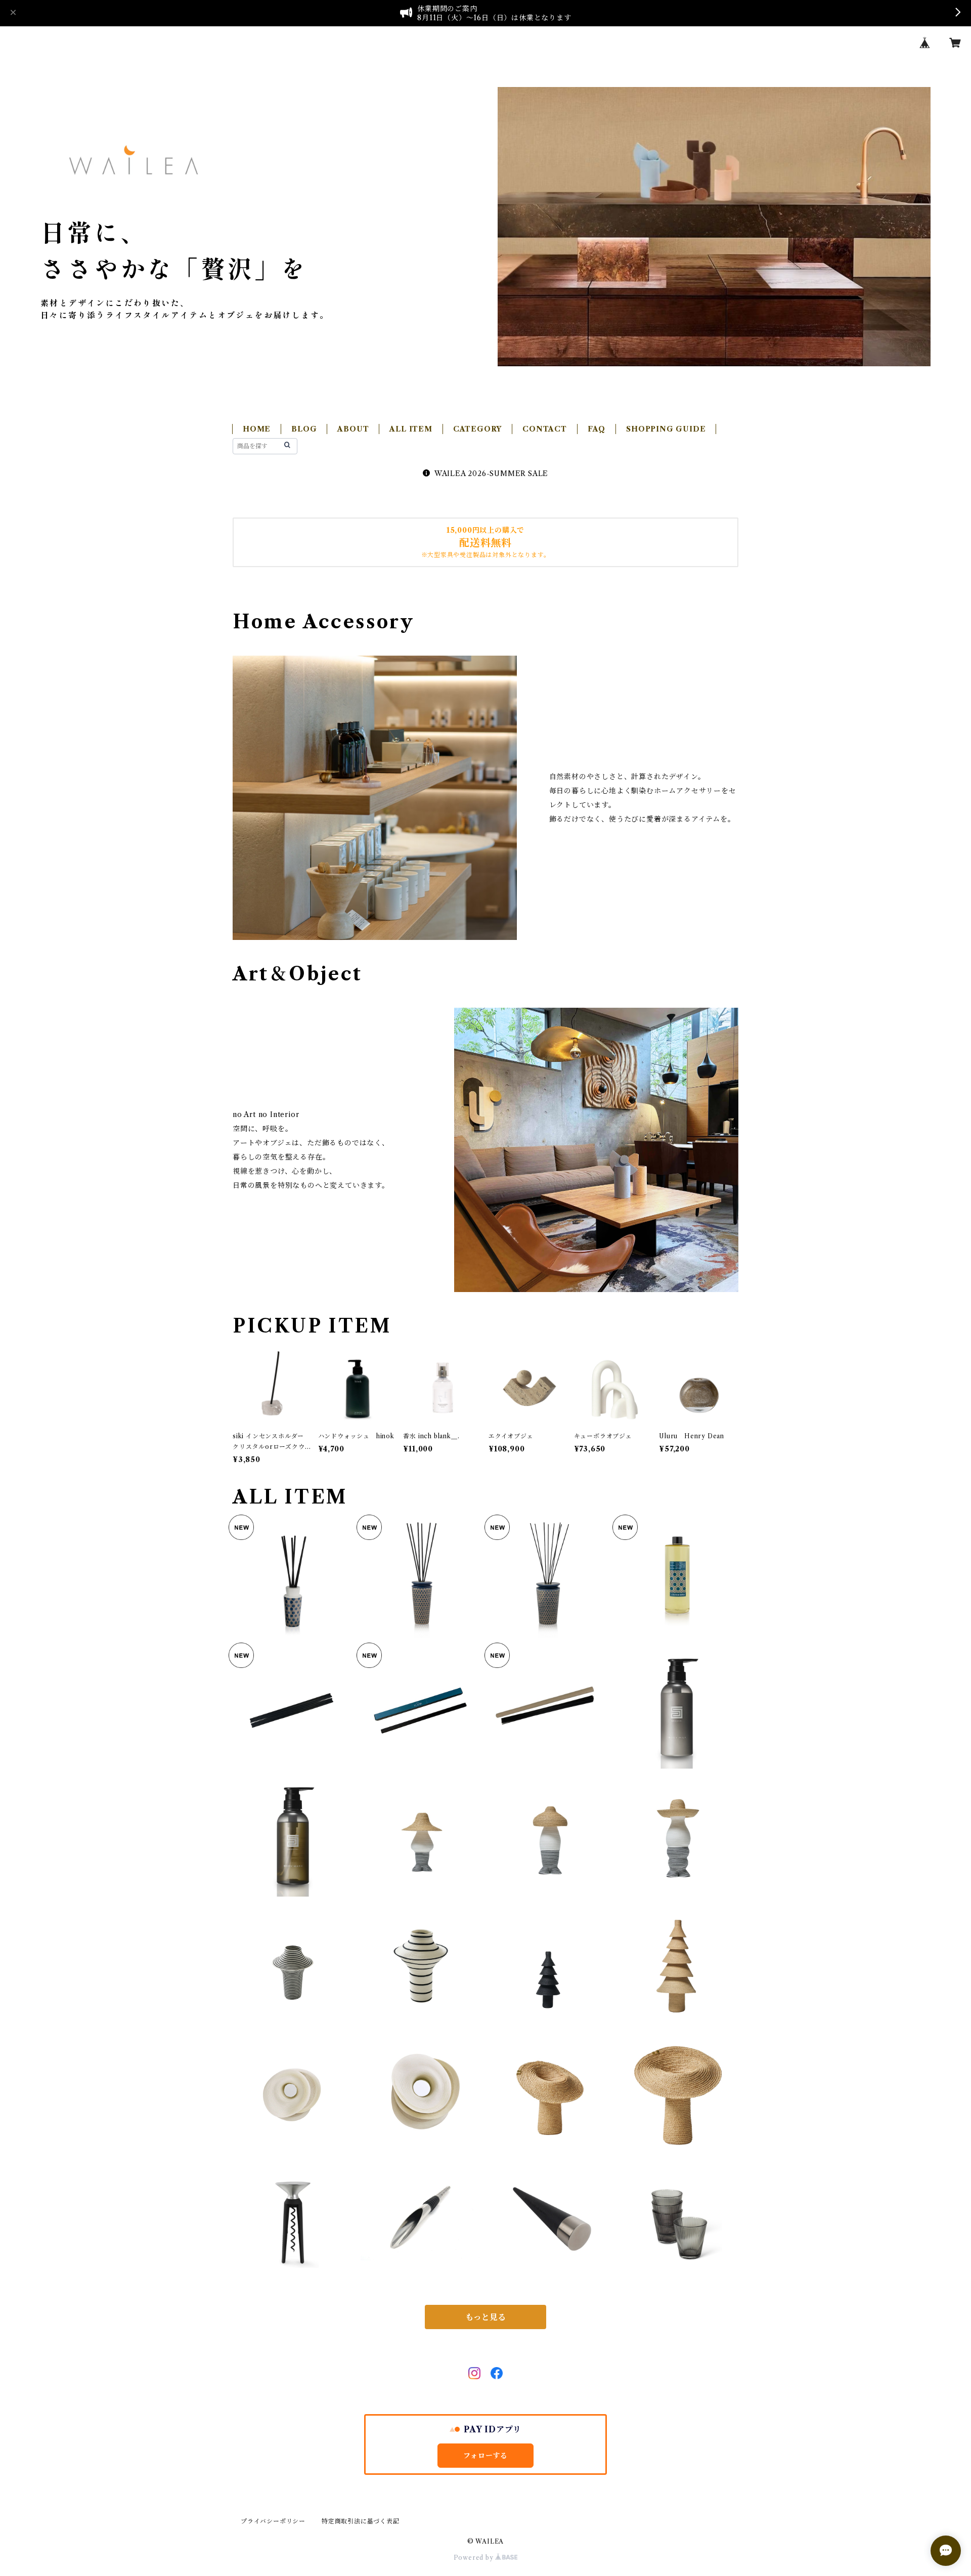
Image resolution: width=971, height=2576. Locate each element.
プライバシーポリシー (273, 2521)
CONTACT (545, 429)
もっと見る (485, 2317)
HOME (257, 429)
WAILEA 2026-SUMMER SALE (491, 474)
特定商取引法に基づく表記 (361, 2521)
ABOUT (353, 429)
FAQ (597, 429)
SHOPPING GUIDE (666, 429)
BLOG (304, 429)
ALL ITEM (411, 429)
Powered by (475, 2558)
